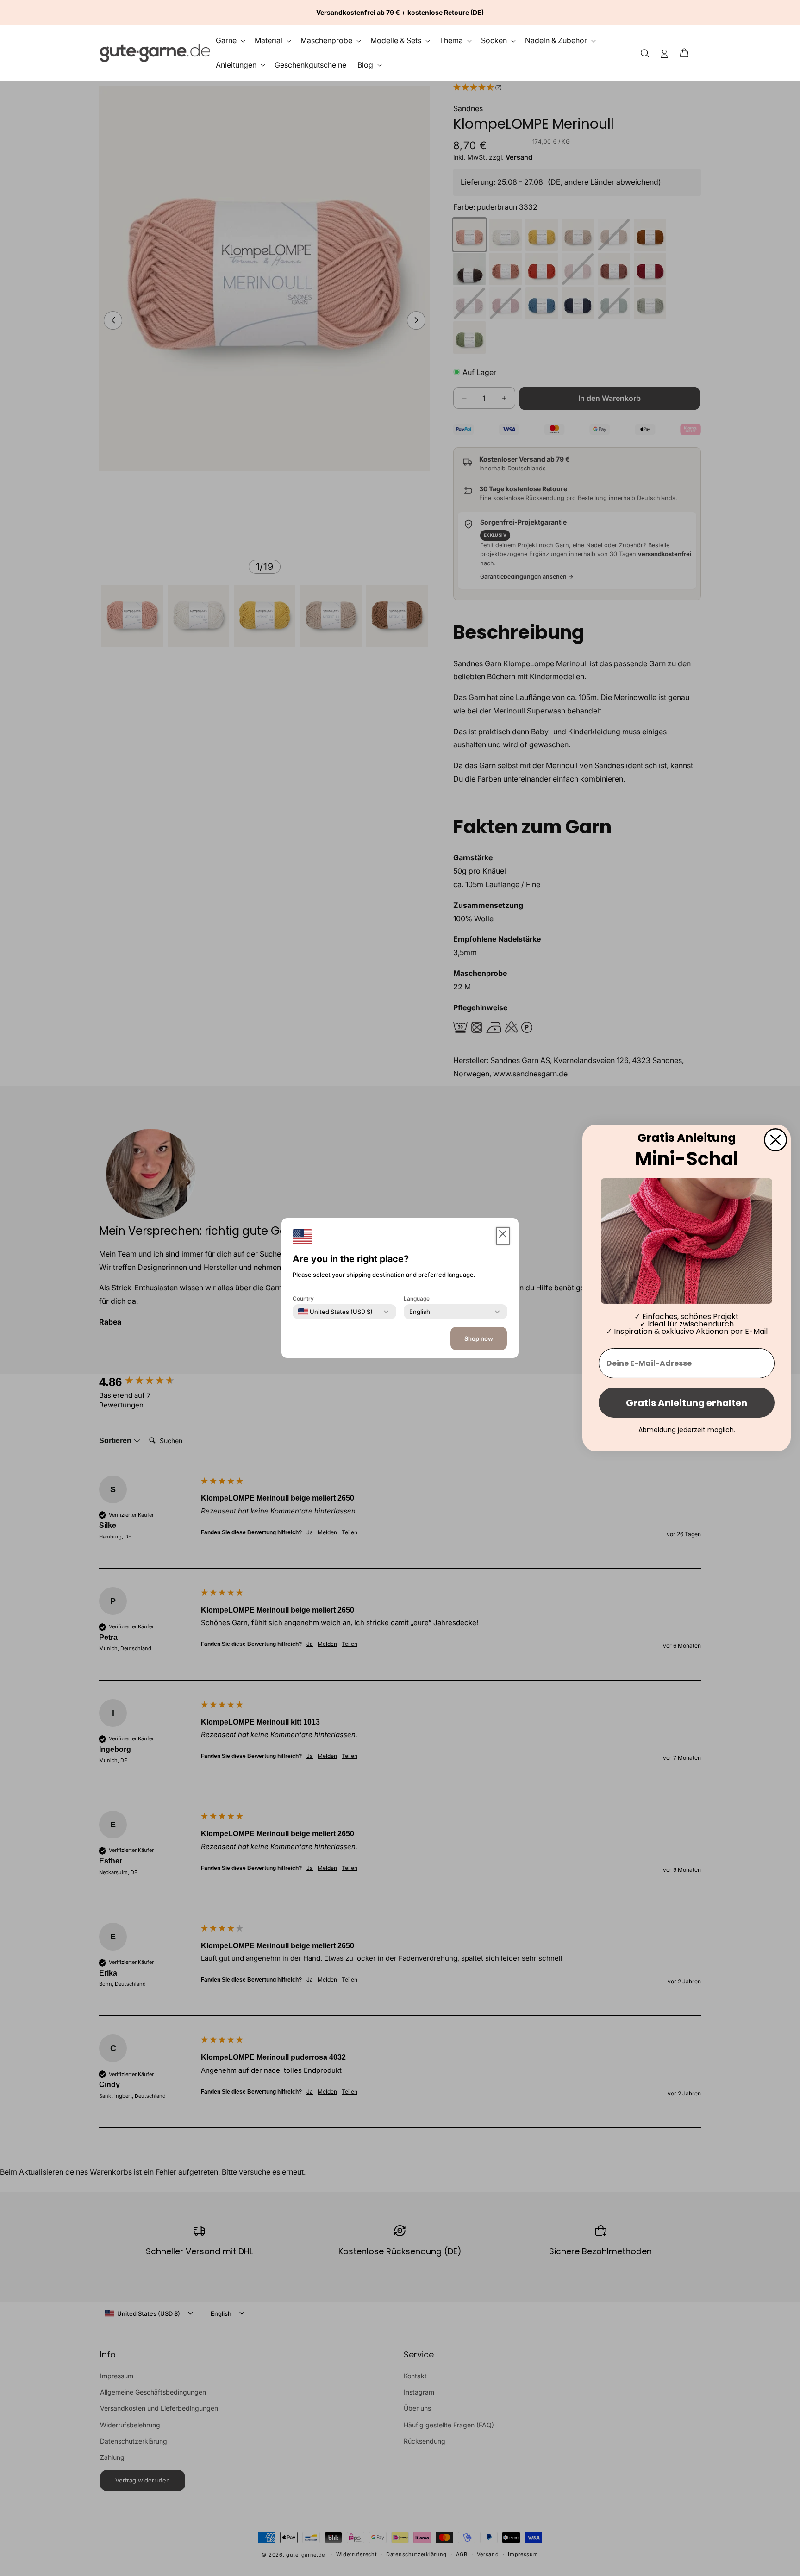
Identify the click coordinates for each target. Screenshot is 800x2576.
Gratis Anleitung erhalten (687, 1403)
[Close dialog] (775, 1140)
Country (303, 1298)
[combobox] (335, 1312)
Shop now (479, 1338)
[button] (687, 53)
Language (417, 1298)
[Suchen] (645, 53)
